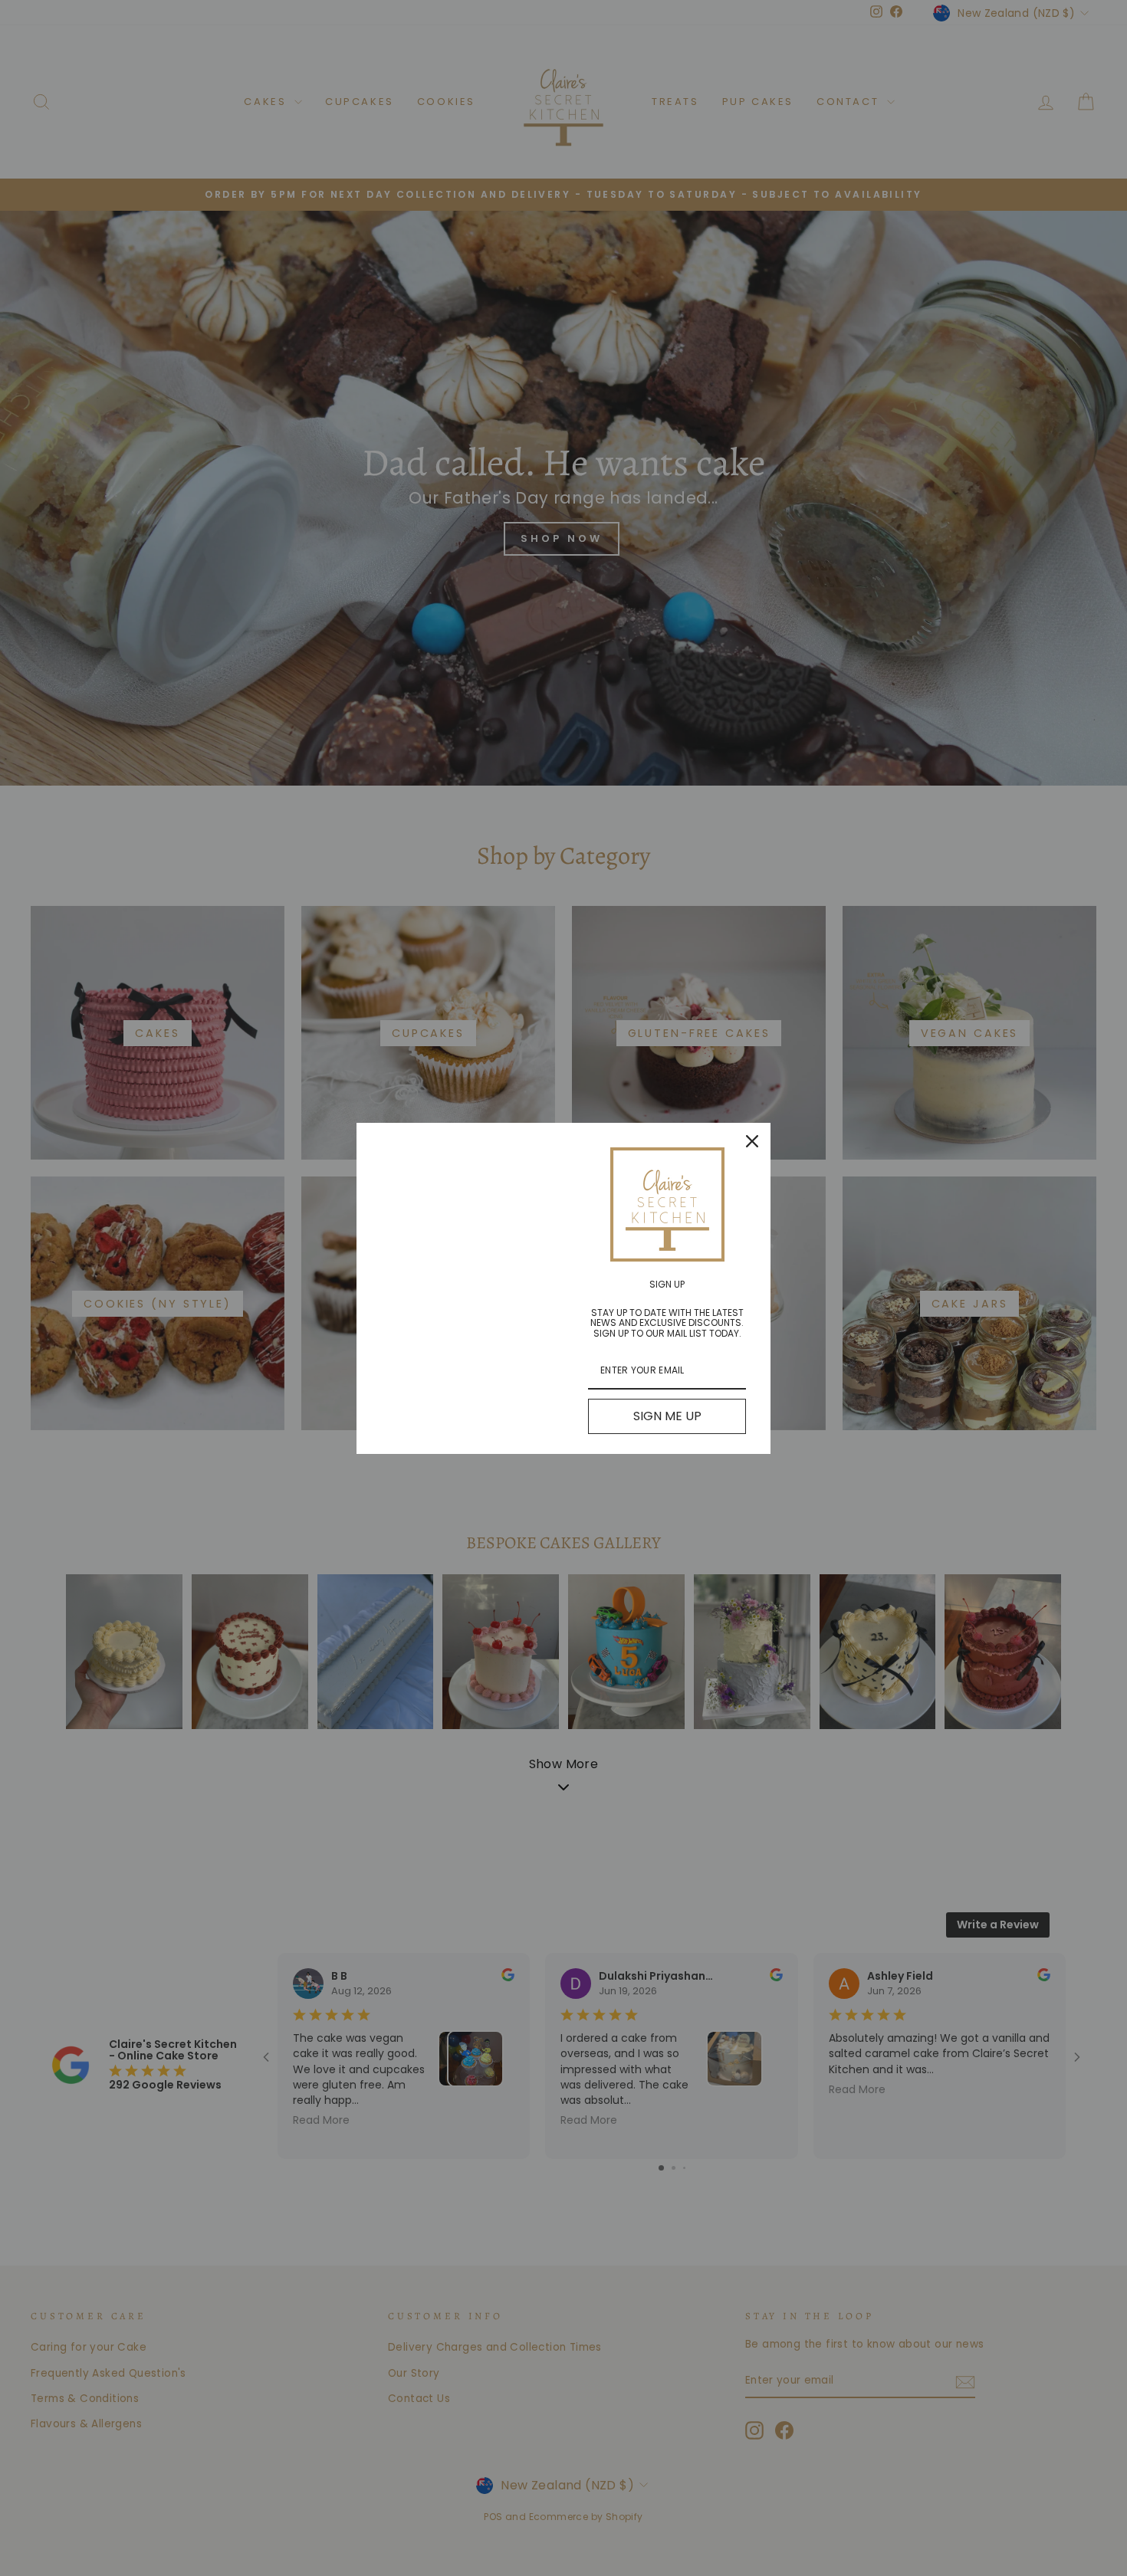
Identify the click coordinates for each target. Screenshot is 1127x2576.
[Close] (752, 1141)
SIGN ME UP (667, 1416)
